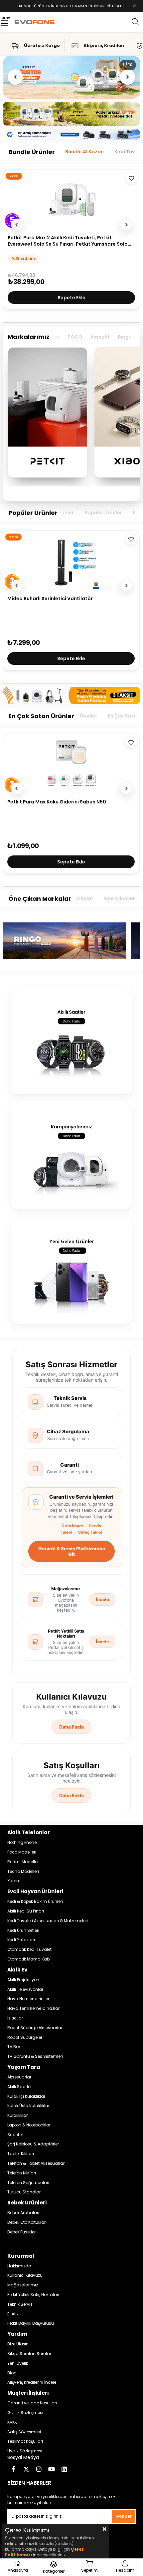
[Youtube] (52, 2469)
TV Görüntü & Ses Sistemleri (35, 2056)
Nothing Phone (22, 1843)
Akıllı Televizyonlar (25, 1989)
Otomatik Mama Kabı (29, 1959)
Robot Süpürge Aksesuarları (35, 2028)
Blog (12, 2373)
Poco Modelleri (22, 1852)
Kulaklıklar (17, 2115)
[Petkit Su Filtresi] (71, 764)
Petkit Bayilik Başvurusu (31, 2323)
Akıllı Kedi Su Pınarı (26, 1911)
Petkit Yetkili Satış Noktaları (33, 2295)
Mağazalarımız (23, 2285)
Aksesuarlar (19, 2077)
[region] (72, 416)
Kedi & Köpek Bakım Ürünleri (35, 1902)
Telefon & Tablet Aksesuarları (36, 2163)
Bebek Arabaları (23, 2213)
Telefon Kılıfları (22, 2173)
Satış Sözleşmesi (24, 2432)
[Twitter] (26, 2469)
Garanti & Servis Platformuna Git (72, 1551)
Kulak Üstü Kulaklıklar (28, 2106)
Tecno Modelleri (23, 1872)
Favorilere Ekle (131, 539)
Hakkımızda (19, 2266)
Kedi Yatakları (21, 1940)
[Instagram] (39, 2469)
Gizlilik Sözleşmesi (25, 2413)
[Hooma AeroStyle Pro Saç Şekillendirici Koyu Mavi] (71, 561)
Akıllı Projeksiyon (23, 1980)
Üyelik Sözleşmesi (25, 2451)
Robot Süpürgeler (25, 2037)
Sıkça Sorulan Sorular (29, 2354)
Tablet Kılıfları (21, 2154)
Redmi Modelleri (23, 1862)
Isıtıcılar (15, 2018)
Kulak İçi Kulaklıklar (26, 2096)
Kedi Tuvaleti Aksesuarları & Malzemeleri (48, 1921)
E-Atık (13, 2314)
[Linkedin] (64, 2469)
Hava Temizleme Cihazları (34, 2008)
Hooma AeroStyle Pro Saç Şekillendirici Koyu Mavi (67, 599)
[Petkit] (48, 413)
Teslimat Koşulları (25, 2441)
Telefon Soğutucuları (28, 2183)
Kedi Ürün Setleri (23, 1931)
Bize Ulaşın (18, 2344)
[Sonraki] (128, 77)
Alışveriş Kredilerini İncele (32, 2382)
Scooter (15, 2135)
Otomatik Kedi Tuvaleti (30, 1949)
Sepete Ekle (71, 658)
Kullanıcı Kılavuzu (25, 2275)
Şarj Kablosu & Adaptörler (33, 2144)
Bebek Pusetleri (22, 2232)
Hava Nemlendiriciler (28, 1999)
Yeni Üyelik (18, 2363)
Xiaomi (14, 1881)
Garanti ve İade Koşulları (32, 2403)
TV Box (14, 2047)
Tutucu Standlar (24, 2192)
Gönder (124, 2516)
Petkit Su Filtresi (27, 802)
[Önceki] (15, 77)
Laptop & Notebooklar (29, 2125)
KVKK (12, 2422)
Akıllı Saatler (19, 2087)
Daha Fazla (71, 1727)
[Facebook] (14, 2469)
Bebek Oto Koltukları (27, 2222)
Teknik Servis (20, 2304)
